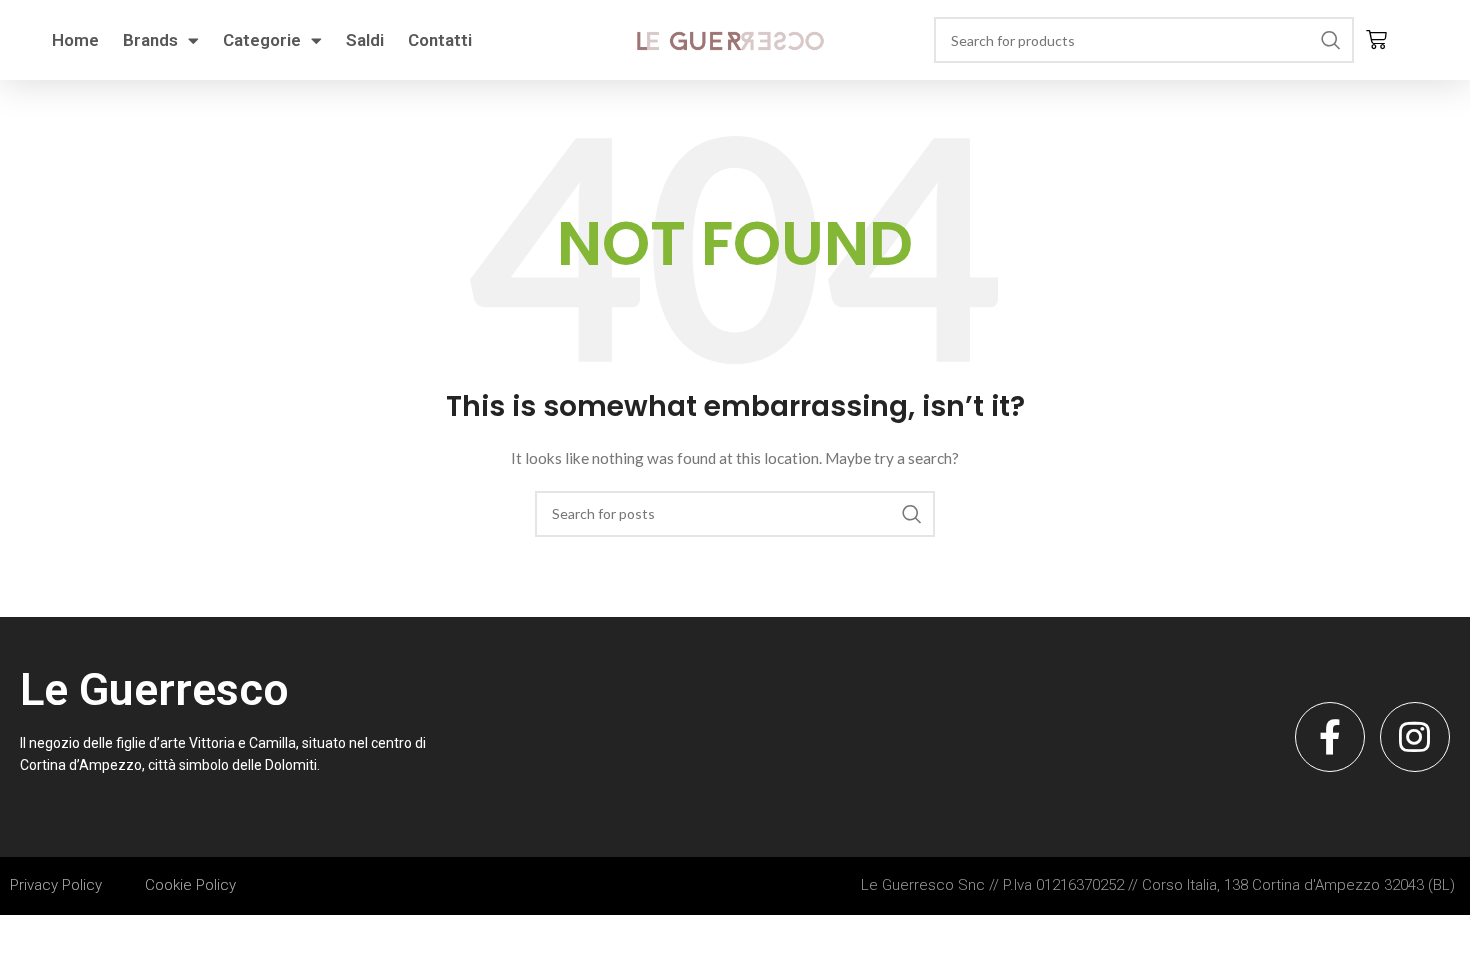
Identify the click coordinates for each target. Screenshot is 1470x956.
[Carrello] (1376, 40)
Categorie (262, 40)
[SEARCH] (1331, 40)
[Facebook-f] (1330, 737)
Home (75, 40)
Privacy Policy (56, 885)
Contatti (440, 40)
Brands (150, 40)
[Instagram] (1415, 737)
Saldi (365, 40)
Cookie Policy (190, 885)
